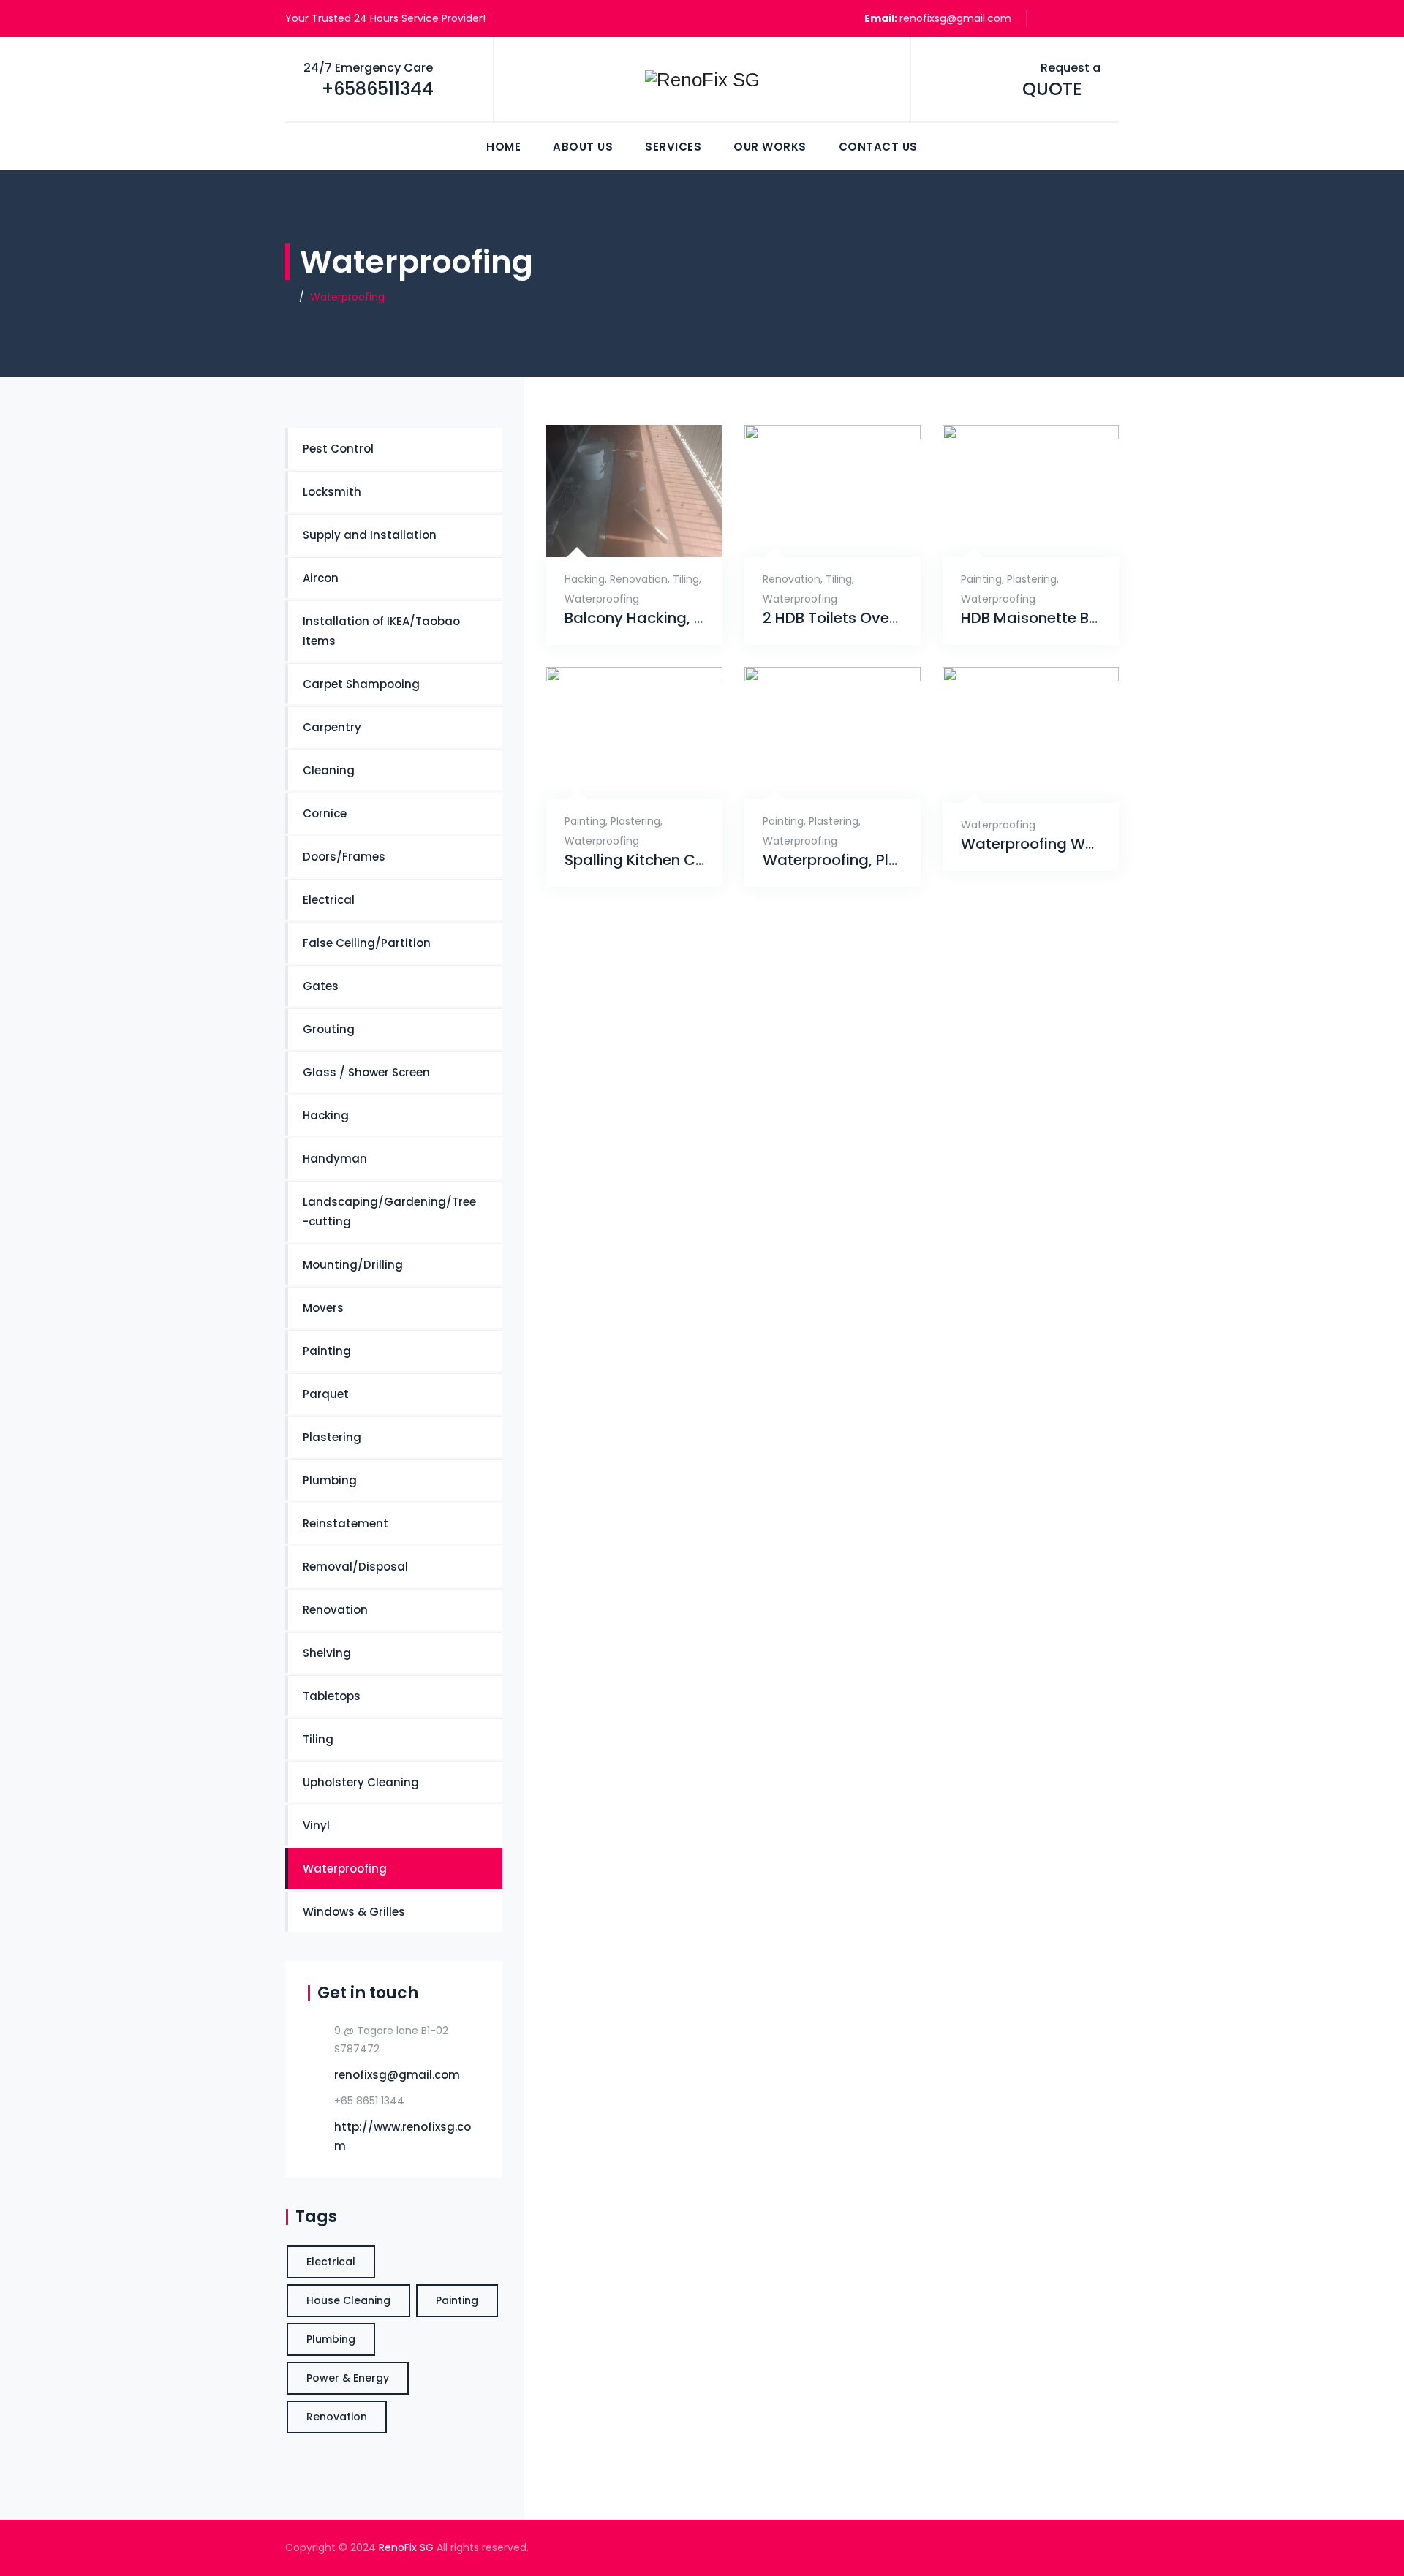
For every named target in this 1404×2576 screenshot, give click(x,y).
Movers (323, 1308)
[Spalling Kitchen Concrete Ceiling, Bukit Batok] (618, 776)
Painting (981, 579)
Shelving (327, 1653)
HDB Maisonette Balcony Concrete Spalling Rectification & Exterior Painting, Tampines (1031, 618)
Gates (321, 986)
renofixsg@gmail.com (955, 18)
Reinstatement (346, 1523)
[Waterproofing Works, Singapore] (1015, 779)
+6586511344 (378, 89)
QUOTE (1052, 89)
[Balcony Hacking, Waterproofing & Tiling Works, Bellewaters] (616, 533)
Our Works (770, 147)
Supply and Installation (370, 535)
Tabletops (332, 1696)
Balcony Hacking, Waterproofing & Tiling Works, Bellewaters (634, 618)
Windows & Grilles (354, 1912)
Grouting (329, 1029)
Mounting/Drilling (353, 1265)
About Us (583, 147)
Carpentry (332, 727)
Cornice (325, 813)
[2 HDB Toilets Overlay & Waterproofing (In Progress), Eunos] (816, 533)
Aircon (321, 578)
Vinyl (316, 1825)
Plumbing (330, 1480)
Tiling (686, 579)
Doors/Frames (344, 857)
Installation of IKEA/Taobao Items (381, 631)
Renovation (639, 579)
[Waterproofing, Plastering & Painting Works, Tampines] (816, 776)
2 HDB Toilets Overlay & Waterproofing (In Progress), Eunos (833, 618)
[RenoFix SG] (702, 80)
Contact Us (878, 147)
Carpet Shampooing (361, 684)
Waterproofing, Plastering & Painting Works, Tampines (833, 860)
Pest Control (338, 449)
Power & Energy (348, 2378)
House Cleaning (348, 2300)
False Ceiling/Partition (367, 943)
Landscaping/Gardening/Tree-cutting (389, 1212)
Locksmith (332, 492)
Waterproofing (602, 599)
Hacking (585, 579)
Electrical (329, 900)
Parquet (326, 1394)
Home (503, 147)
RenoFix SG (406, 2547)
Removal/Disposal (355, 1567)
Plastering (1032, 579)
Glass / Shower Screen (366, 1072)
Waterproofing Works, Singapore (1031, 844)
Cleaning (329, 770)
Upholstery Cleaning (361, 1782)
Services (673, 147)
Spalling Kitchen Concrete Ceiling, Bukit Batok (634, 860)
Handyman (335, 1159)
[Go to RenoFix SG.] (289, 297)
